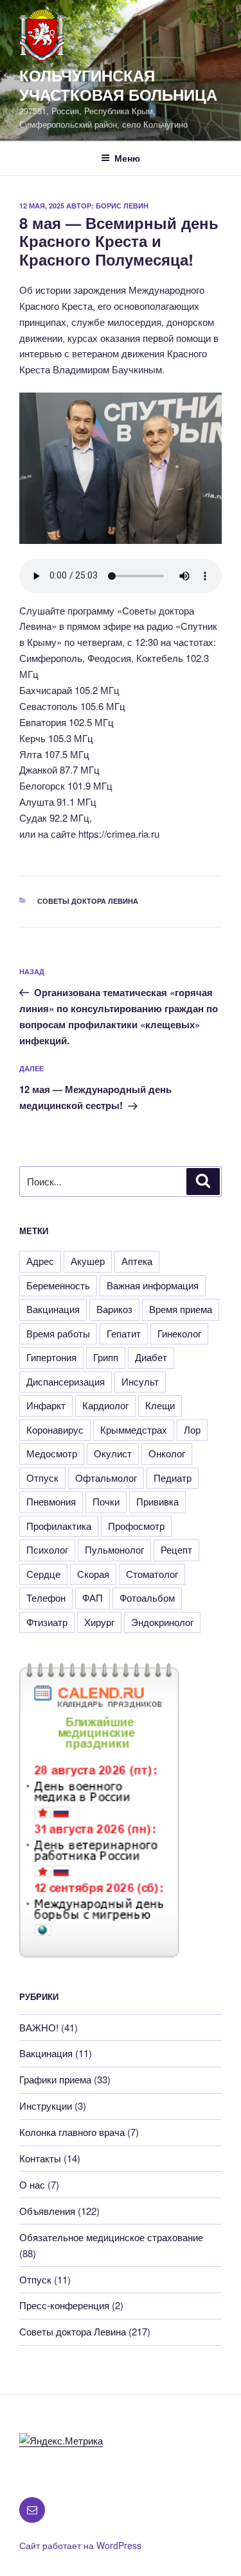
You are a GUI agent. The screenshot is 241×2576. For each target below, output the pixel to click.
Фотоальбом (147, 1597)
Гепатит (124, 1333)
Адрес (40, 1261)
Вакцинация (53, 1309)
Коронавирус (55, 1429)
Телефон (46, 1597)
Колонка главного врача (72, 2132)
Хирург (99, 1622)
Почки (106, 1501)
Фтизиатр (47, 1622)
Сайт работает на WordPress (80, 2545)
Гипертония (51, 1357)
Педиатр (173, 1478)
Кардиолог (105, 1405)
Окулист (113, 1453)
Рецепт (176, 1549)
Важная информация (153, 1285)
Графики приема (55, 2079)
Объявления (47, 2211)
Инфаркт (46, 1405)
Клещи (160, 1405)
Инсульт (140, 1381)
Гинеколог (179, 1333)
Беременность (58, 1285)
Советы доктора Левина (88, 901)
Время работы (58, 1333)
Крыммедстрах (134, 1429)
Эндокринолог (162, 1622)
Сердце (43, 1574)
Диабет (151, 1357)
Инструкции (46, 2106)
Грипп (106, 1357)
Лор (192, 1429)
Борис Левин (122, 206)
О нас (32, 2184)
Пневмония (51, 1501)
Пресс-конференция (64, 2305)
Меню (127, 158)
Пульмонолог (114, 1549)
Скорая (93, 1574)
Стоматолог (152, 1574)
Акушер (88, 1261)
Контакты (40, 2158)
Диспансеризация (66, 1381)
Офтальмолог (106, 1478)
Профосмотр (136, 1526)
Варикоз (114, 1309)
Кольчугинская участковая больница (118, 85)
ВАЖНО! (39, 2027)
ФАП (93, 1597)
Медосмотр (52, 1453)
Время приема (181, 1309)
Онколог (167, 1453)
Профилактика (59, 1526)
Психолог (47, 1549)
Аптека (137, 1261)
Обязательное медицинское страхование (111, 2237)
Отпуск (42, 1478)
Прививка (157, 1501)
